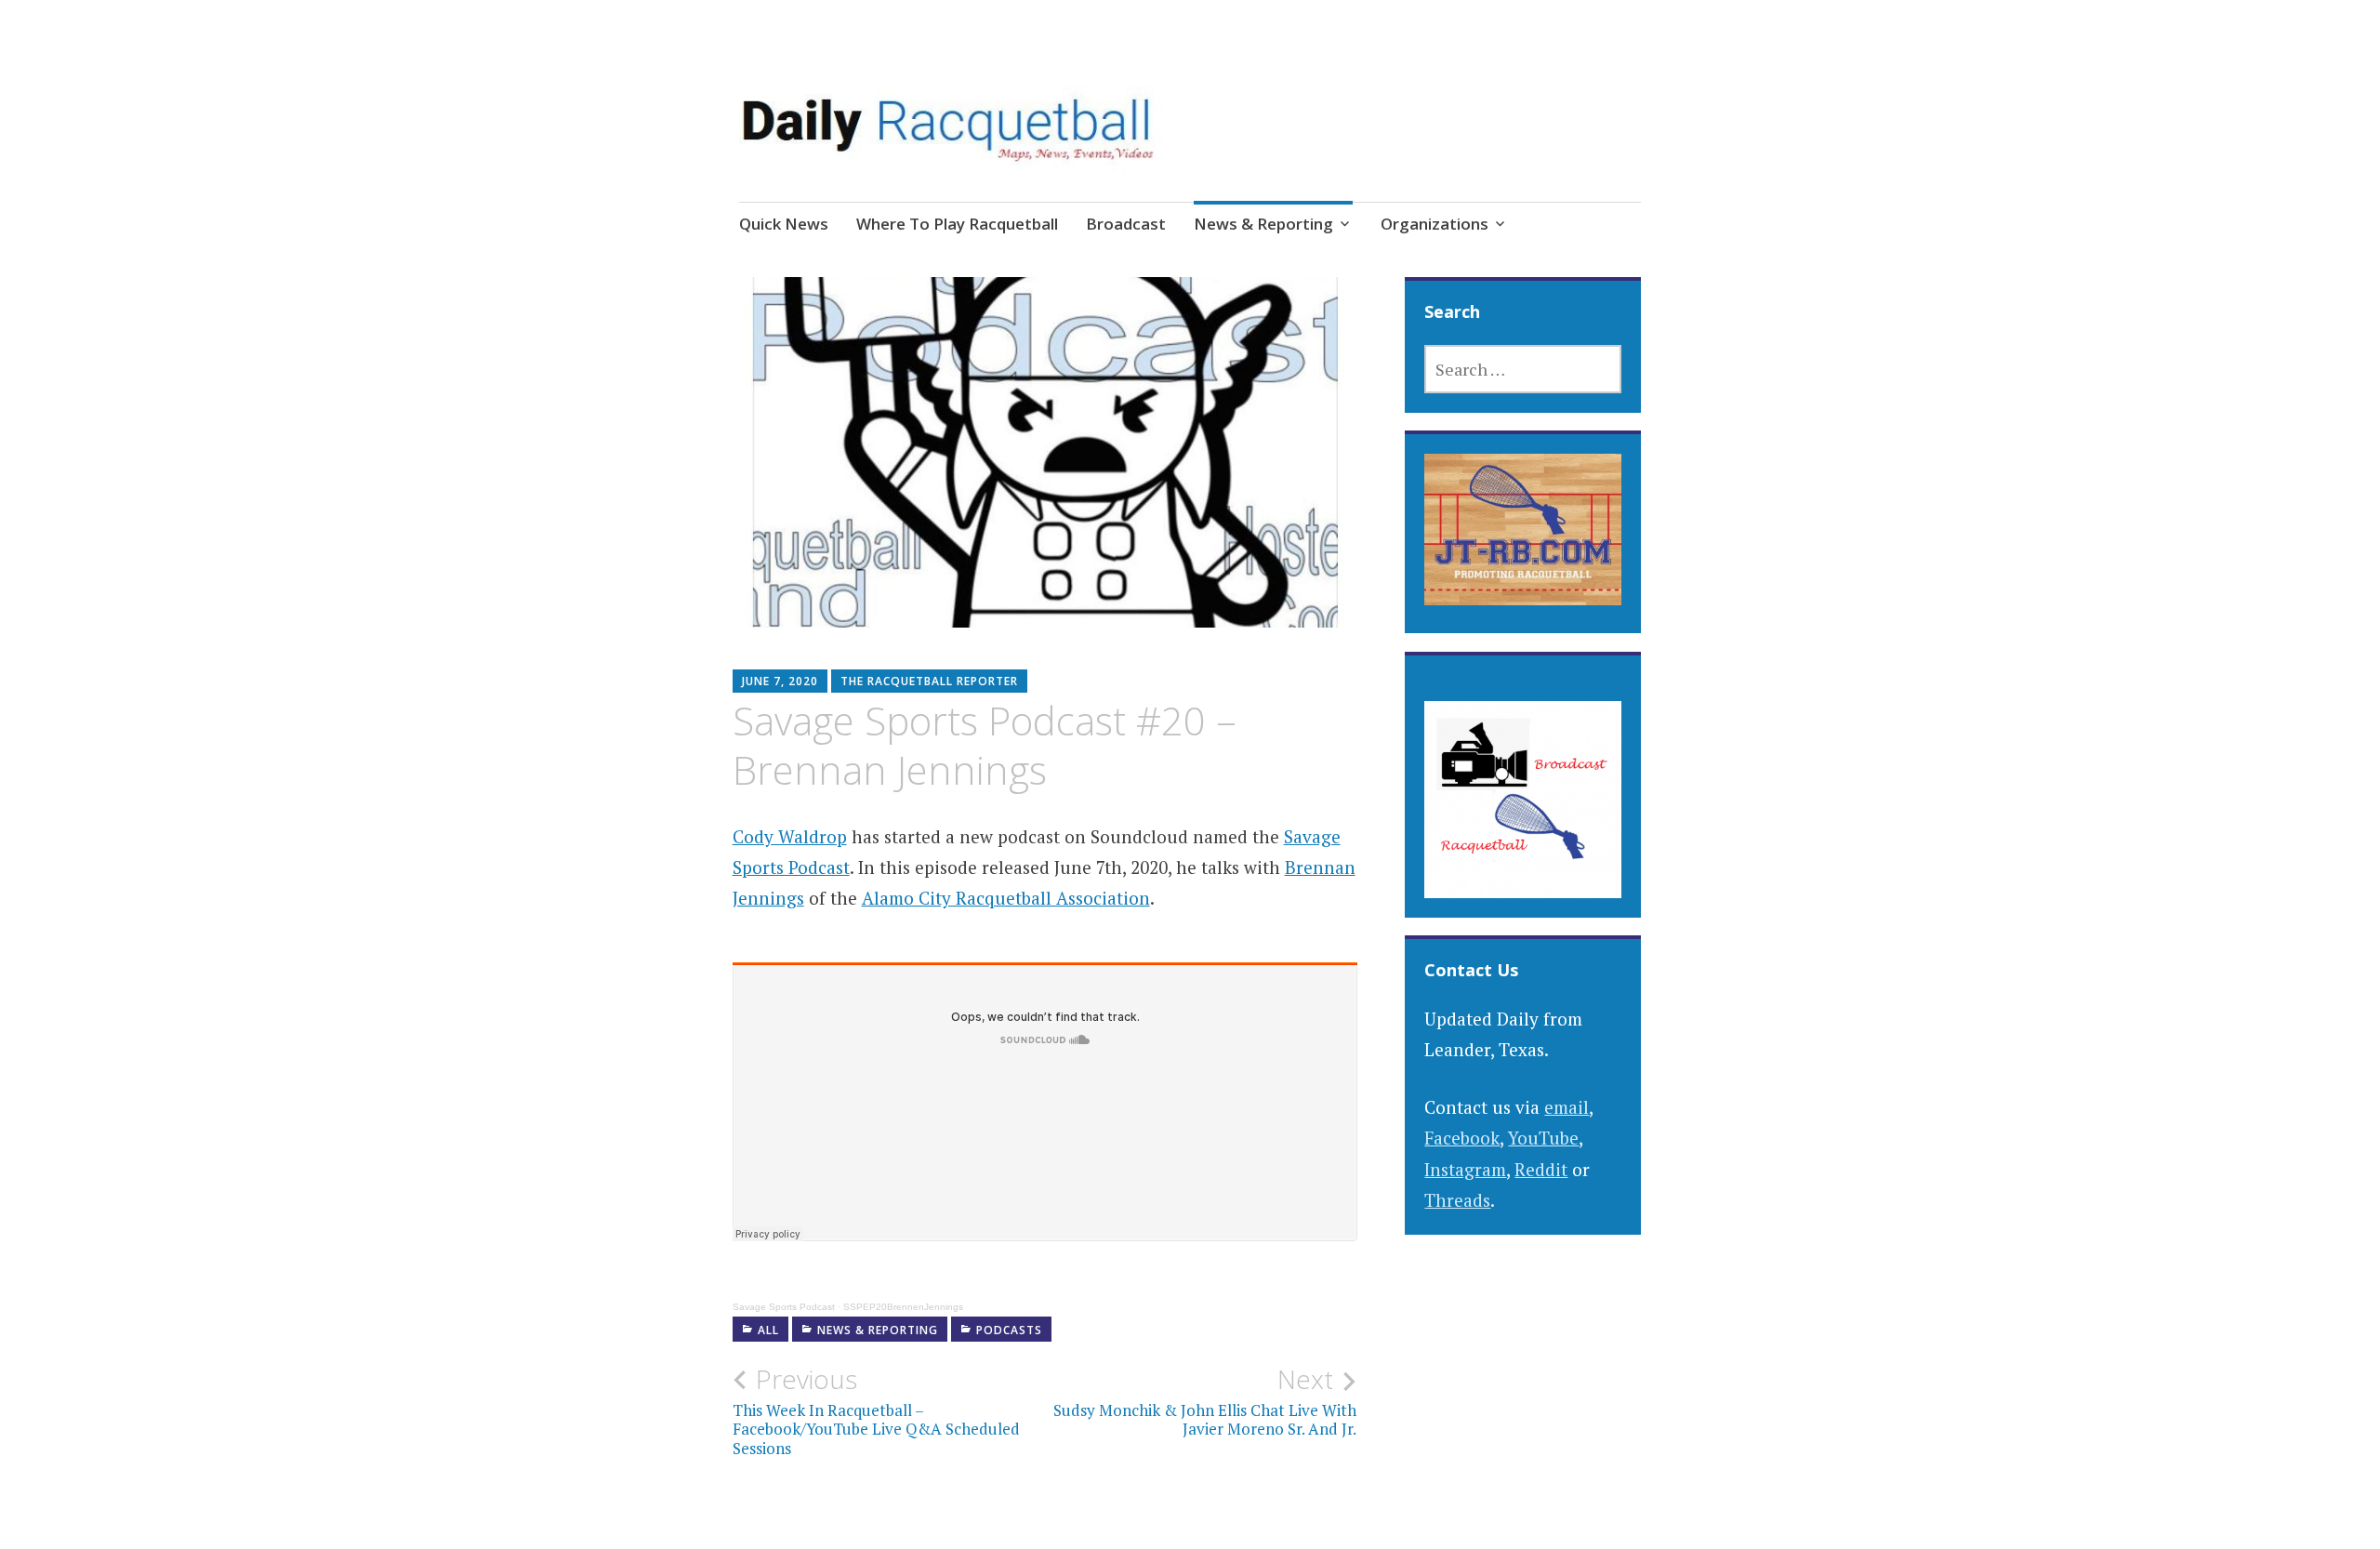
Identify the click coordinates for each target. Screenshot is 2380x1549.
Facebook (1462, 1138)
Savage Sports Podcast (784, 1307)
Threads (1457, 1200)
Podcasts (1009, 1330)
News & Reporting (1263, 224)
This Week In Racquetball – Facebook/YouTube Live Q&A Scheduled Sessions (876, 1411)
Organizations (1435, 224)
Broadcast (1126, 224)
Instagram (1465, 1169)
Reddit (1541, 1169)
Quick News (784, 224)
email (1567, 1107)
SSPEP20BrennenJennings (903, 1307)
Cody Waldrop (790, 836)
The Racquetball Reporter (929, 681)
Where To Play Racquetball (957, 224)
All (768, 1330)
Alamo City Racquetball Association (1006, 898)
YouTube (1543, 1138)
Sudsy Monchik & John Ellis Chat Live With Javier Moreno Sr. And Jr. (1205, 1401)
